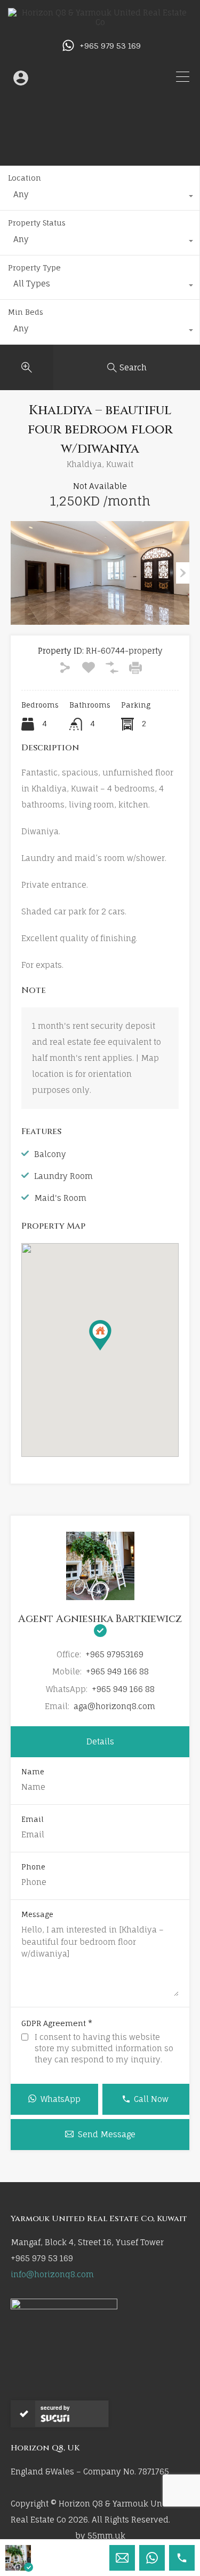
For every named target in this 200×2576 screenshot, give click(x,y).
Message (37, 1915)
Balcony (50, 1154)
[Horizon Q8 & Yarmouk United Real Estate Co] (100, 22)
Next (183, 573)
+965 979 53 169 (110, 46)
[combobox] (100, 197)
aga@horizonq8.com (114, 1706)
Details (100, 1741)
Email (33, 1820)
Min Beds (26, 312)
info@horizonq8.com (52, 2274)
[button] (111, 1350)
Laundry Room (63, 1176)
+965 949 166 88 (117, 1671)
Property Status (37, 223)
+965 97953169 (114, 1654)
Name (33, 1772)
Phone (33, 1867)
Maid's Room (60, 1198)
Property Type (34, 267)
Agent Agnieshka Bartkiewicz (100, 1619)
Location (25, 178)
